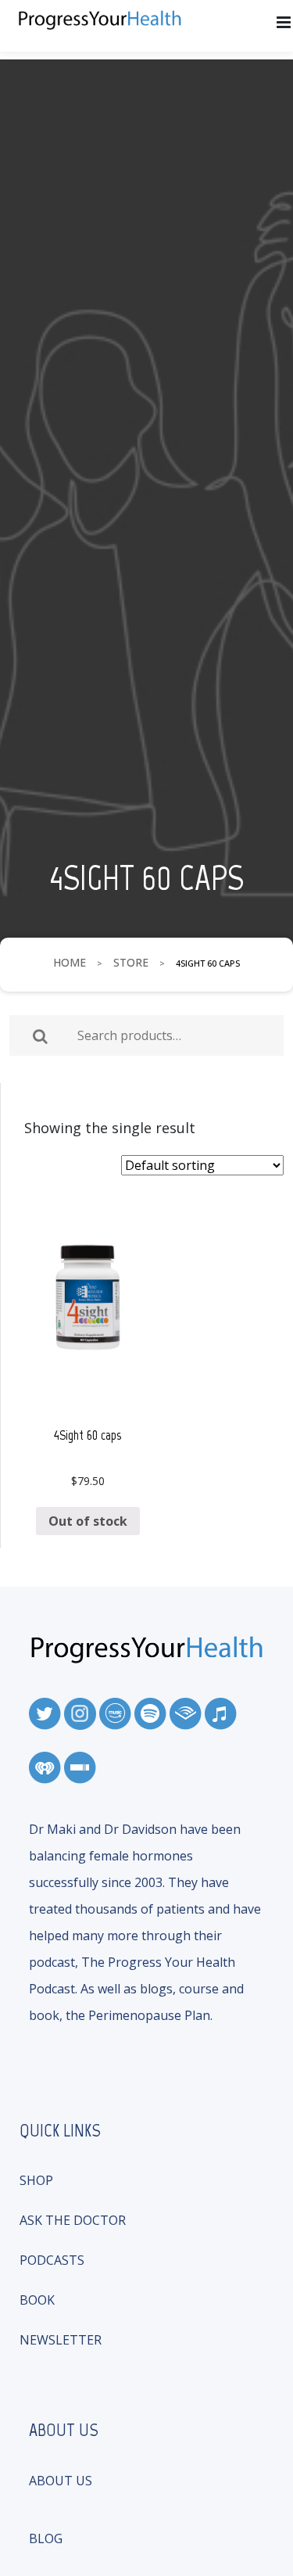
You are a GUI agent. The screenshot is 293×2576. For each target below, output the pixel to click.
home (70, 962)
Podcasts (52, 2260)
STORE (131, 962)
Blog (46, 2538)
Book (37, 2300)
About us (61, 2481)
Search (40, 1036)
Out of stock (88, 1521)
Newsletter (61, 2340)
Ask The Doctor (73, 2220)
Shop (36, 2180)
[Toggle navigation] (284, 23)
